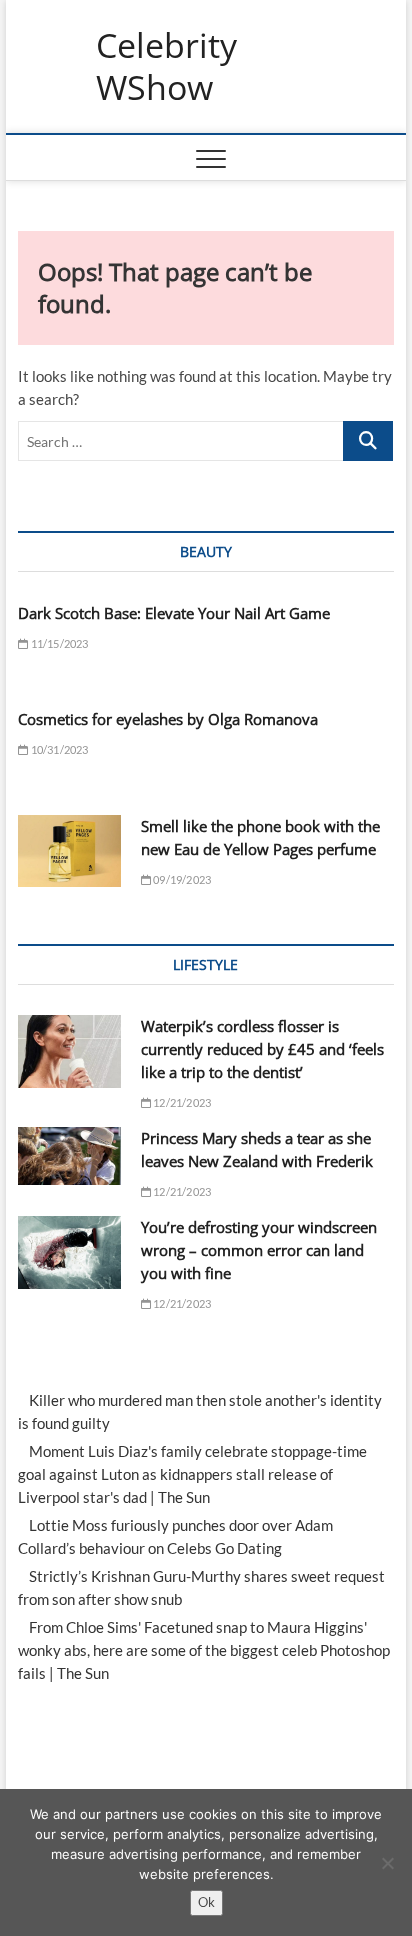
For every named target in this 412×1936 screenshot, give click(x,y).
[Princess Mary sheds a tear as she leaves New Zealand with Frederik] (69, 1156)
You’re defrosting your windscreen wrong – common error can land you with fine (259, 1250)
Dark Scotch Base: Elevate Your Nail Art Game (174, 613)
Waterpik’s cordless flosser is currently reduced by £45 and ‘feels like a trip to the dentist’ (262, 1049)
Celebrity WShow (166, 66)
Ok (206, 1902)
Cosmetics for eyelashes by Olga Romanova (168, 719)
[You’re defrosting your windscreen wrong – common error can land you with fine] (69, 1252)
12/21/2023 (181, 1102)
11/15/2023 (58, 643)
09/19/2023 (181, 879)
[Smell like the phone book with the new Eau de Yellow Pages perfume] (69, 851)
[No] (387, 1863)
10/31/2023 (58, 749)
